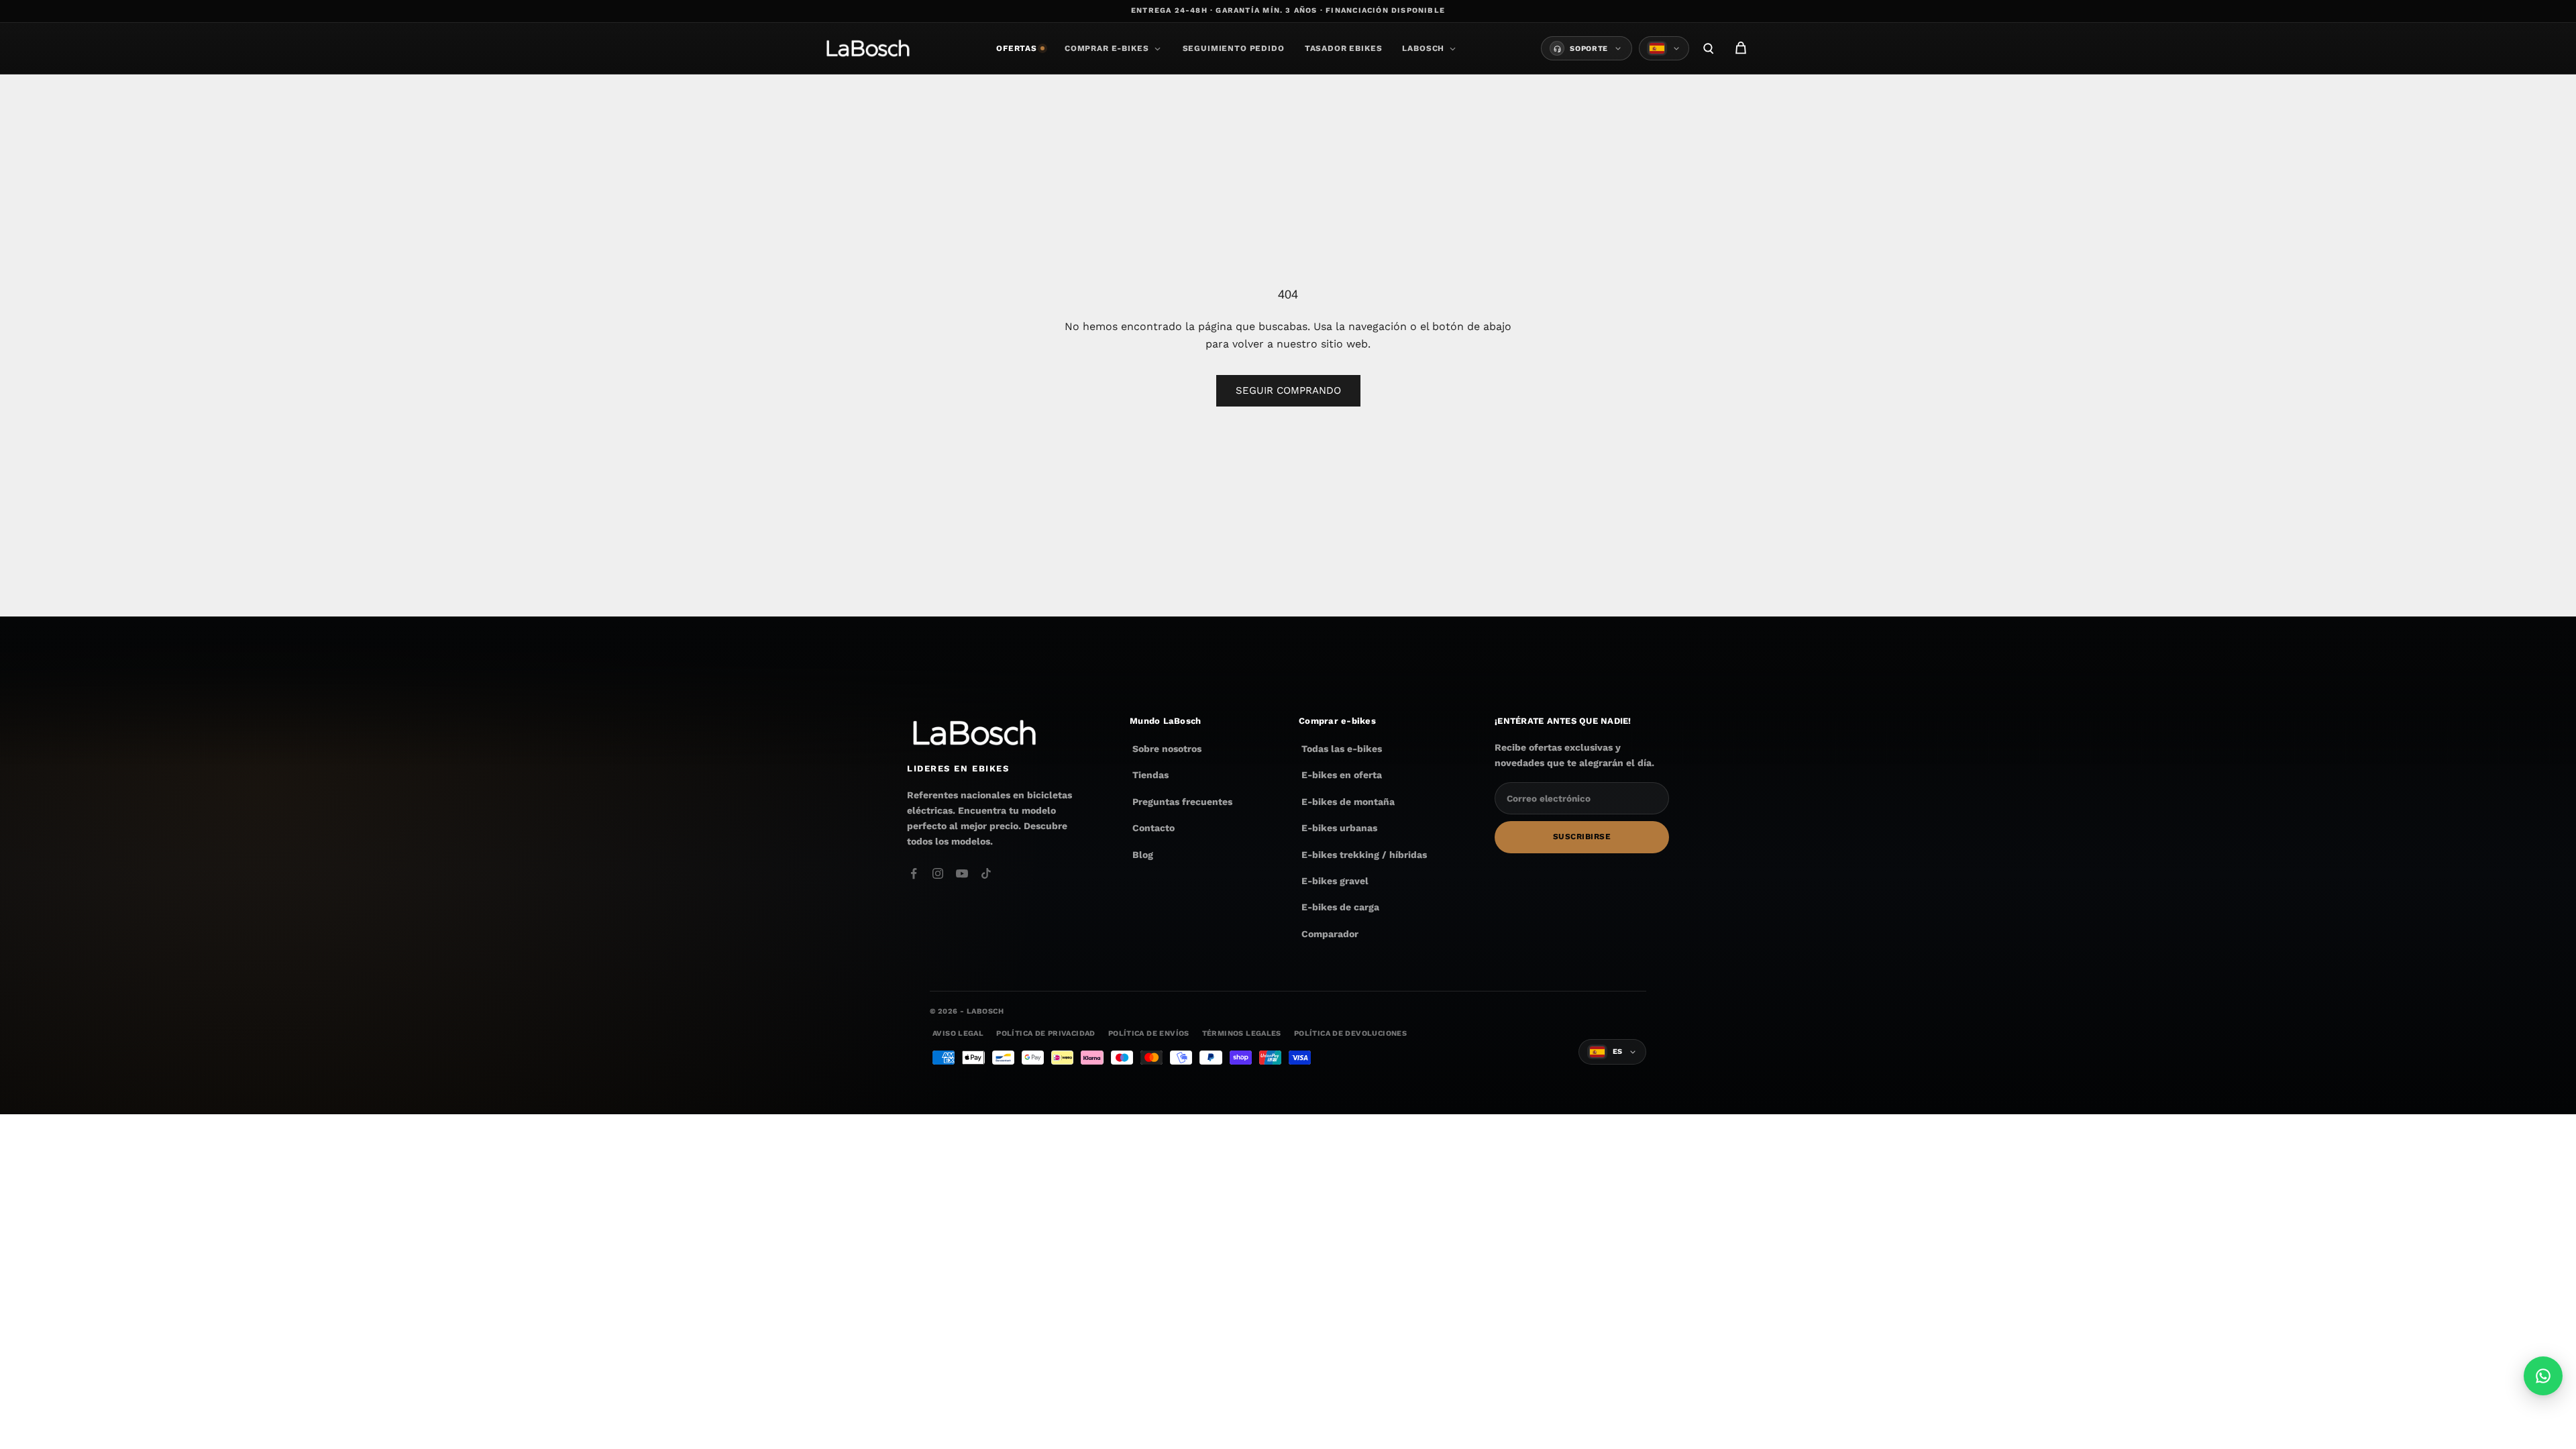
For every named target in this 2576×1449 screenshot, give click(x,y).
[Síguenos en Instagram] (938, 873)
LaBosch (1423, 48)
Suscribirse (1582, 837)
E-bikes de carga (1340, 907)
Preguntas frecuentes (1182, 802)
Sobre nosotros (1167, 749)
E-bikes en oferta (1342, 775)
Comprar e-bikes (1107, 48)
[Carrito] (1741, 48)
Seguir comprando (1288, 390)
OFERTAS (1017, 48)
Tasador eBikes (1344, 48)
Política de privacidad (1045, 1033)
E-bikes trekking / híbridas (1364, 855)
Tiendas (1150, 775)
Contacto (1153, 828)
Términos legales (1242, 1033)
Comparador (1330, 934)
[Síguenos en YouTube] (962, 873)
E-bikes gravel (1335, 881)
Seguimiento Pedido (1234, 48)
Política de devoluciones (1350, 1033)
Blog (1143, 855)
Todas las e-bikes (1342, 749)
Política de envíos (1149, 1033)
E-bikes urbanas (1339, 828)
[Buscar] (1709, 48)
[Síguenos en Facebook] (914, 873)
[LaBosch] (868, 48)
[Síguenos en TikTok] (986, 873)
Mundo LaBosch (1165, 721)
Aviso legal (958, 1033)
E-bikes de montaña (1348, 802)
